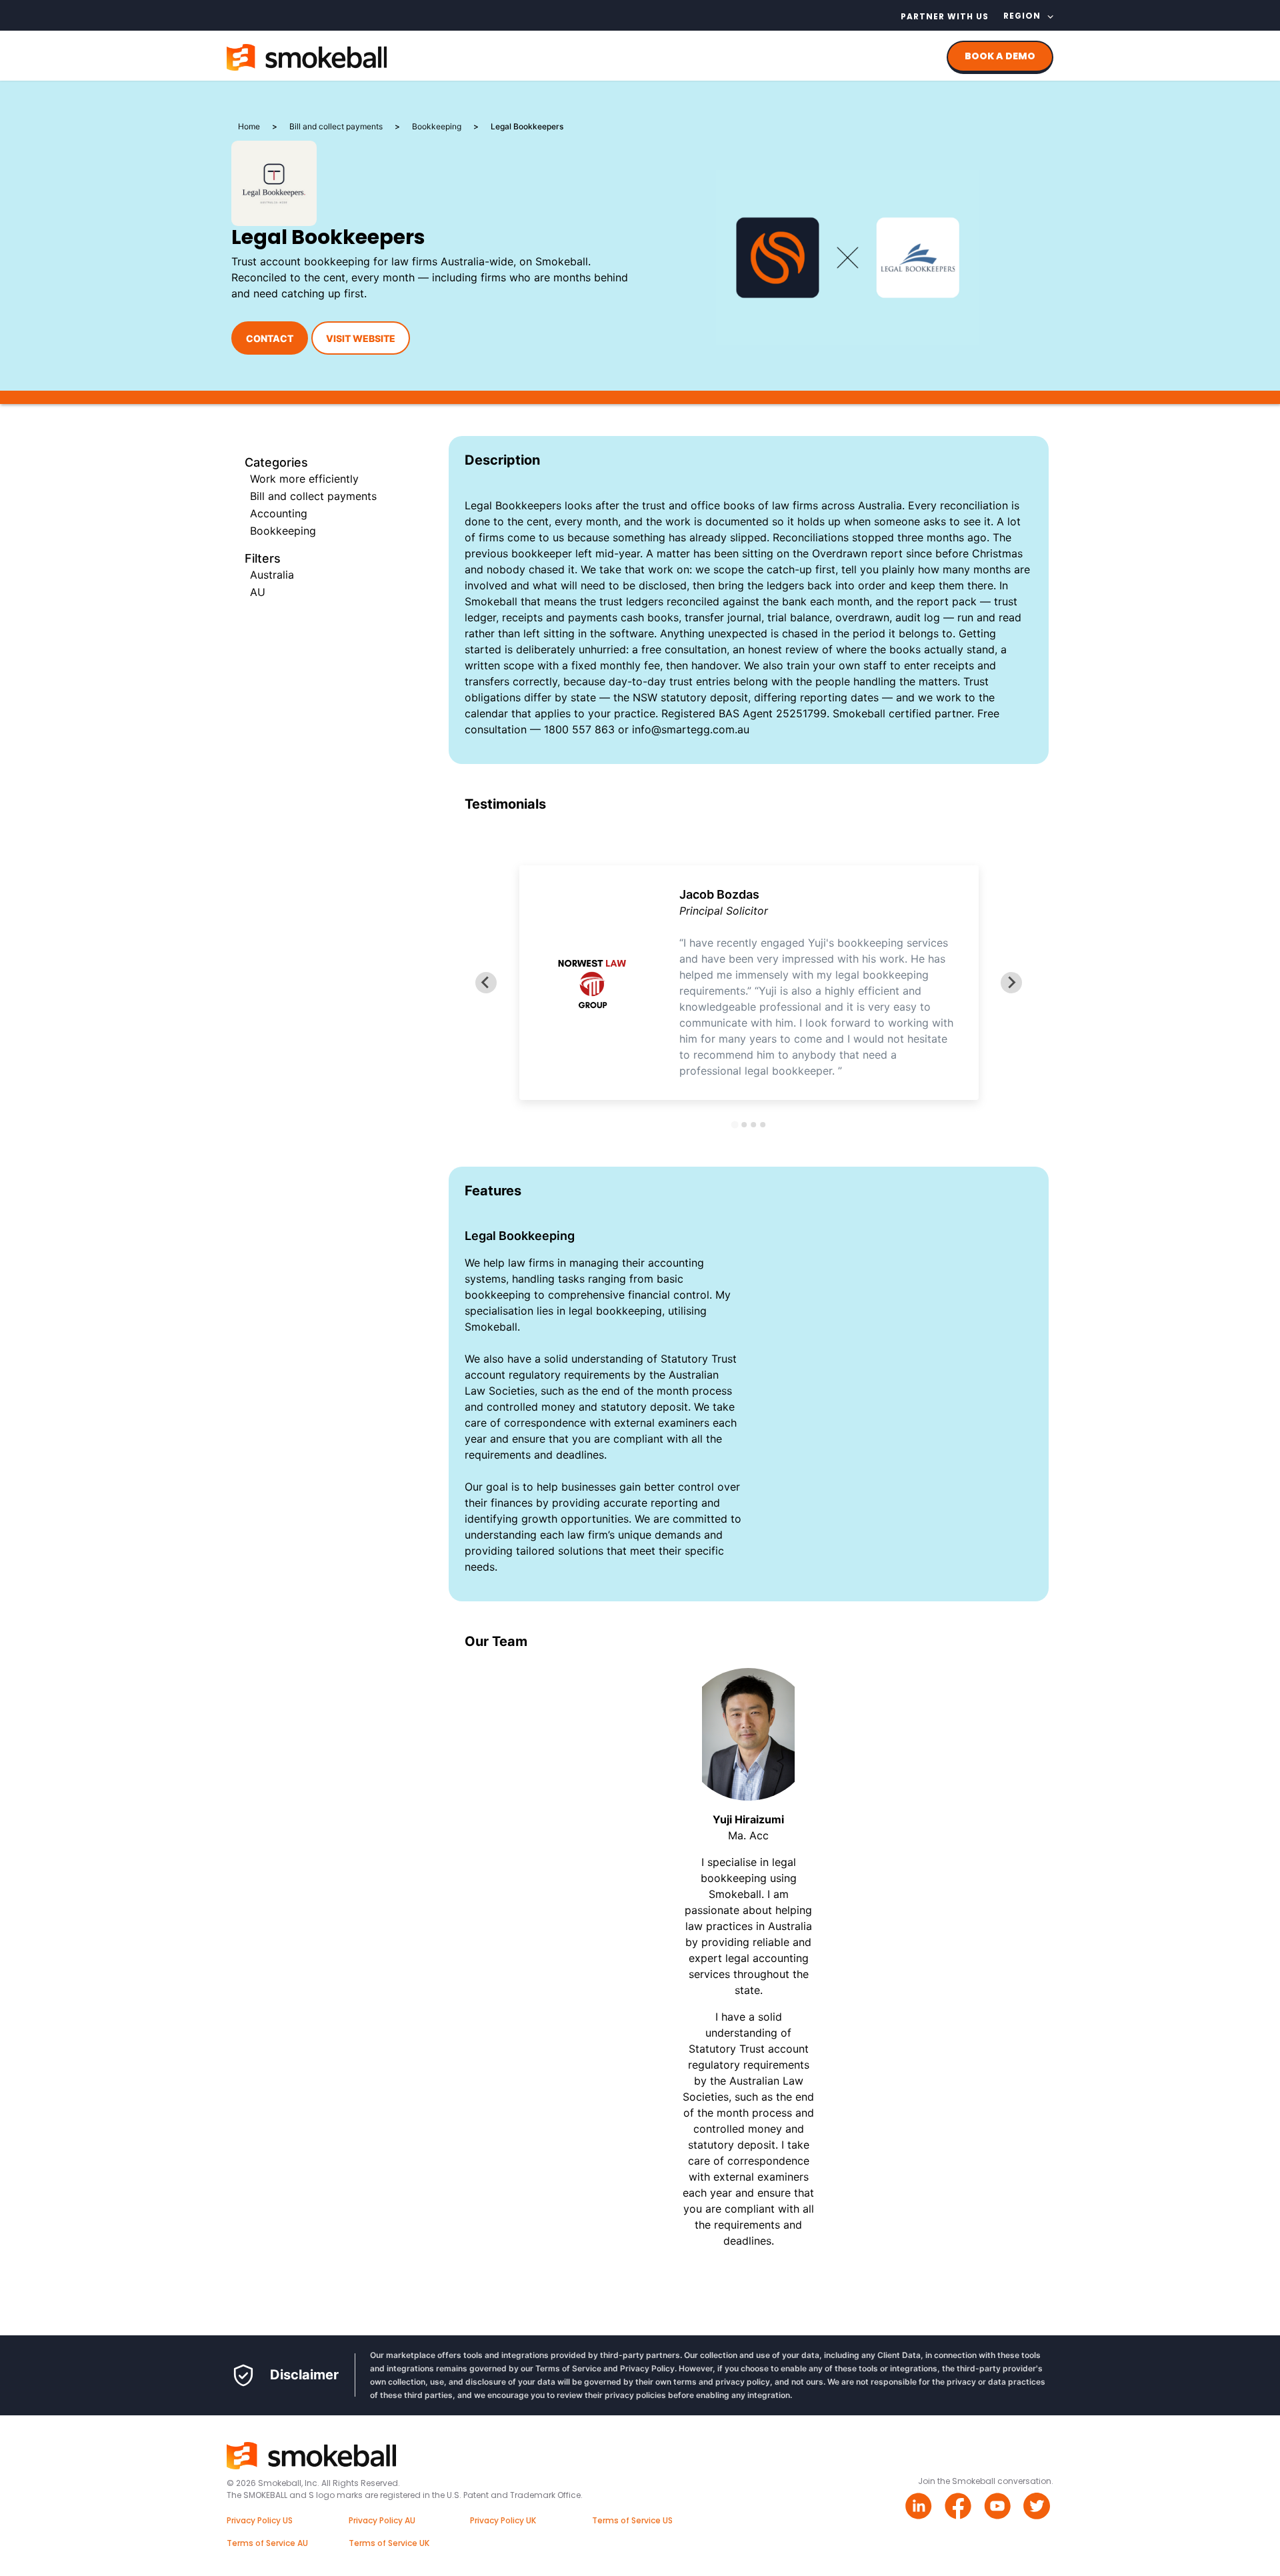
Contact (270, 338)
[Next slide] (1011, 983)
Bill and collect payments (313, 496)
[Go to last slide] (486, 983)
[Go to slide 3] (753, 1125)
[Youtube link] (999, 2508)
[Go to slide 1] (734, 1124)
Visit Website (361, 338)
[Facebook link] (960, 2508)
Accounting (279, 513)
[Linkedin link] (920, 2508)
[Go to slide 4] (763, 1125)
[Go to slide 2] (744, 1125)
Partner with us (945, 16)
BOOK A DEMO (1000, 56)
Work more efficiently (304, 479)
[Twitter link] (1038, 2508)
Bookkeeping (283, 531)
